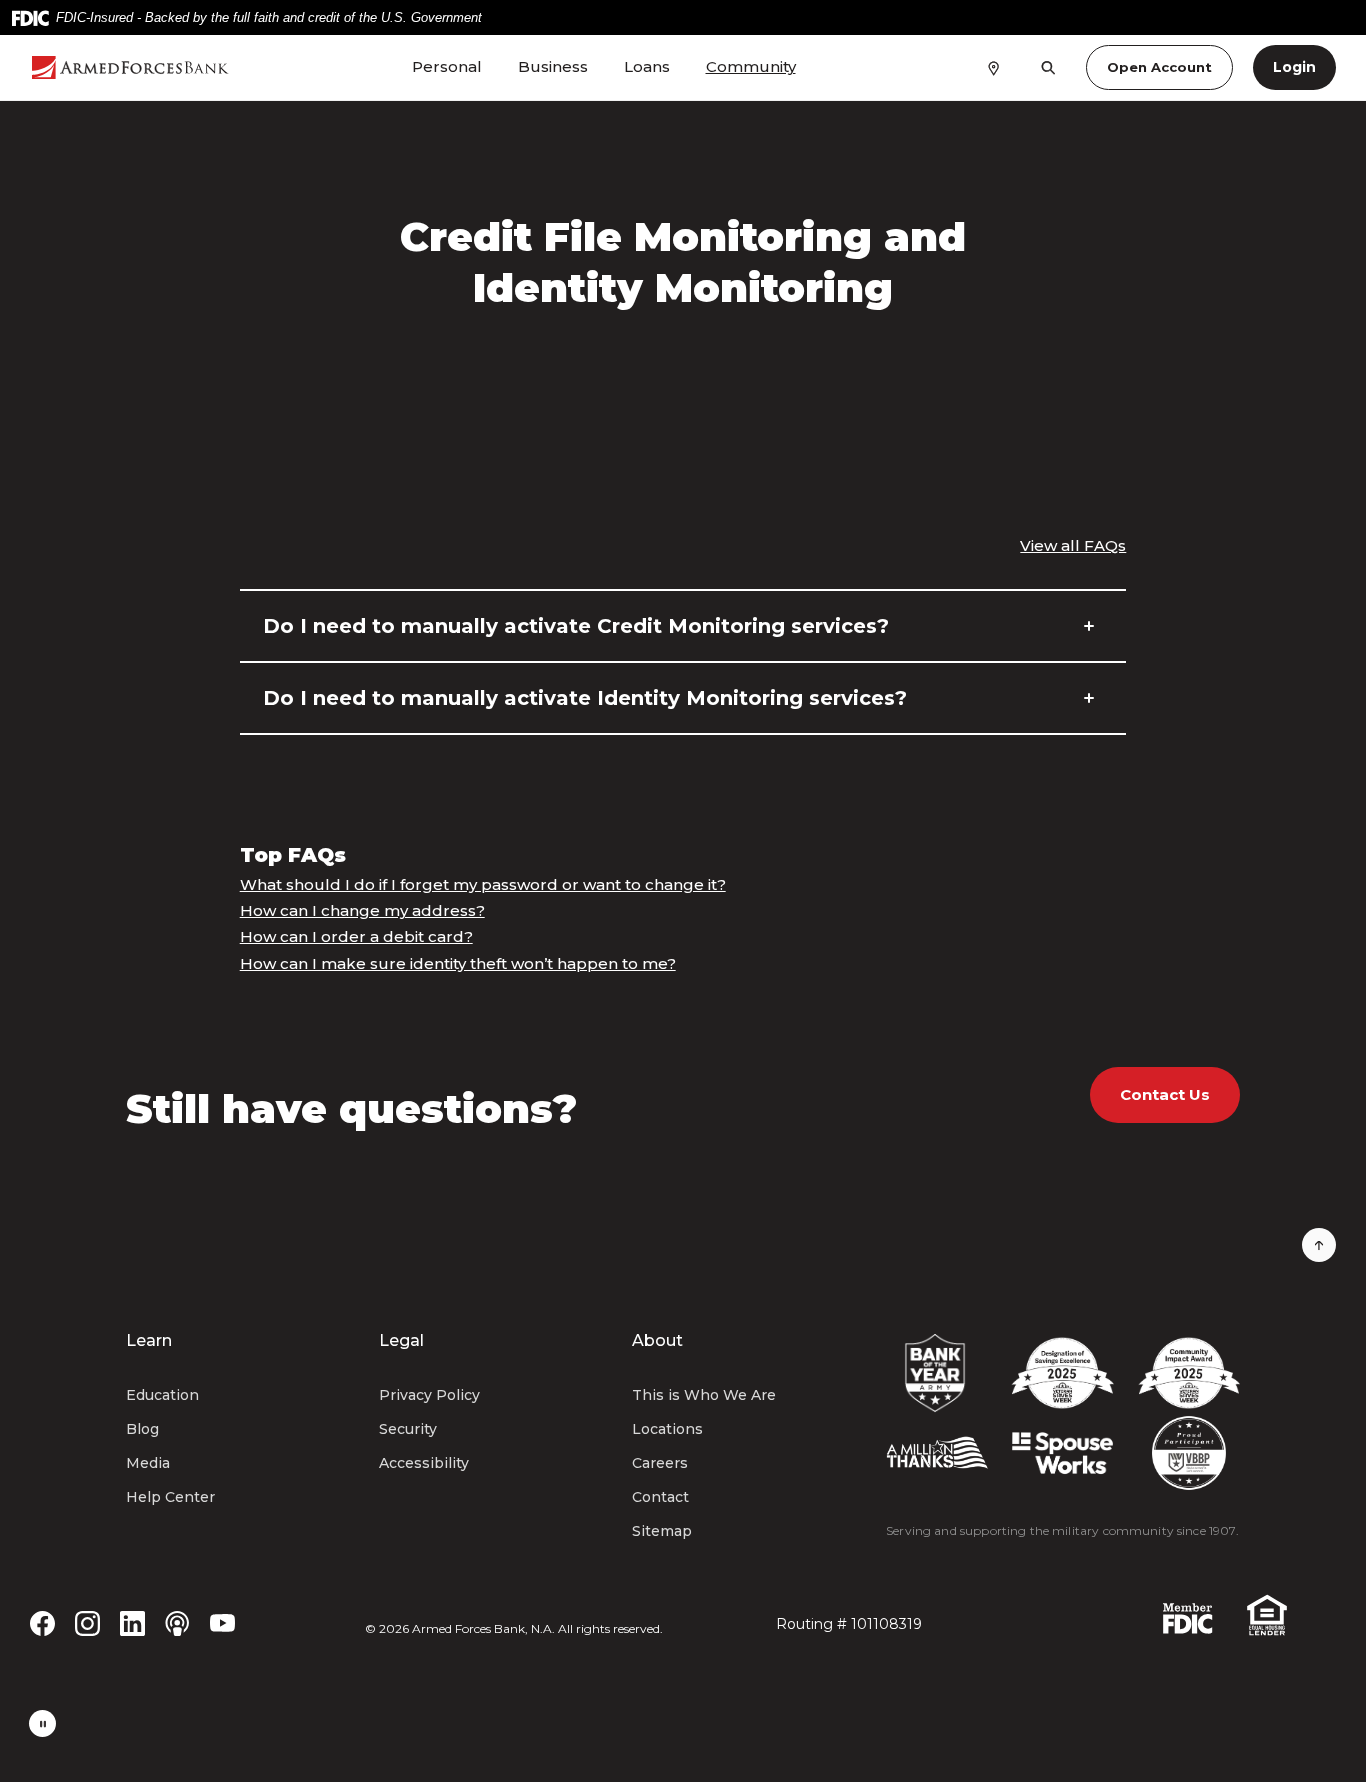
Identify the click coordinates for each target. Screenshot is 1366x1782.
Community (751, 66)
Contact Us (1165, 1094)
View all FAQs (1073, 545)
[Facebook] (42, 1622)
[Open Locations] (993, 67)
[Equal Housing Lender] (1267, 1613)
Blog (142, 1429)
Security (408, 1429)
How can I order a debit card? (356, 936)
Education (162, 1395)
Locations (667, 1429)
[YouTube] (222, 1622)
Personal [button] (447, 66)
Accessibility (424, 1463)
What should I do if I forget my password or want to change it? (483, 884)
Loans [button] (647, 66)
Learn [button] (149, 1340)
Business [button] (553, 66)
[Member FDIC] (1188, 1617)
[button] (683, 626)
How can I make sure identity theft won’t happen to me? (458, 963)
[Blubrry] (177, 1622)
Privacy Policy (429, 1395)
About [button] (657, 1340)
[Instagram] (87, 1622)
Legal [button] (401, 1340)
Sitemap (662, 1531)
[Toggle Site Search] (1048, 67)
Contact (660, 1497)
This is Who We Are (704, 1395)
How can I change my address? (362, 910)
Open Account (1159, 67)
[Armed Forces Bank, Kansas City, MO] (130, 67)
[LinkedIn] (132, 1622)
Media (148, 1463)
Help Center (170, 1497)
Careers (660, 1463)
